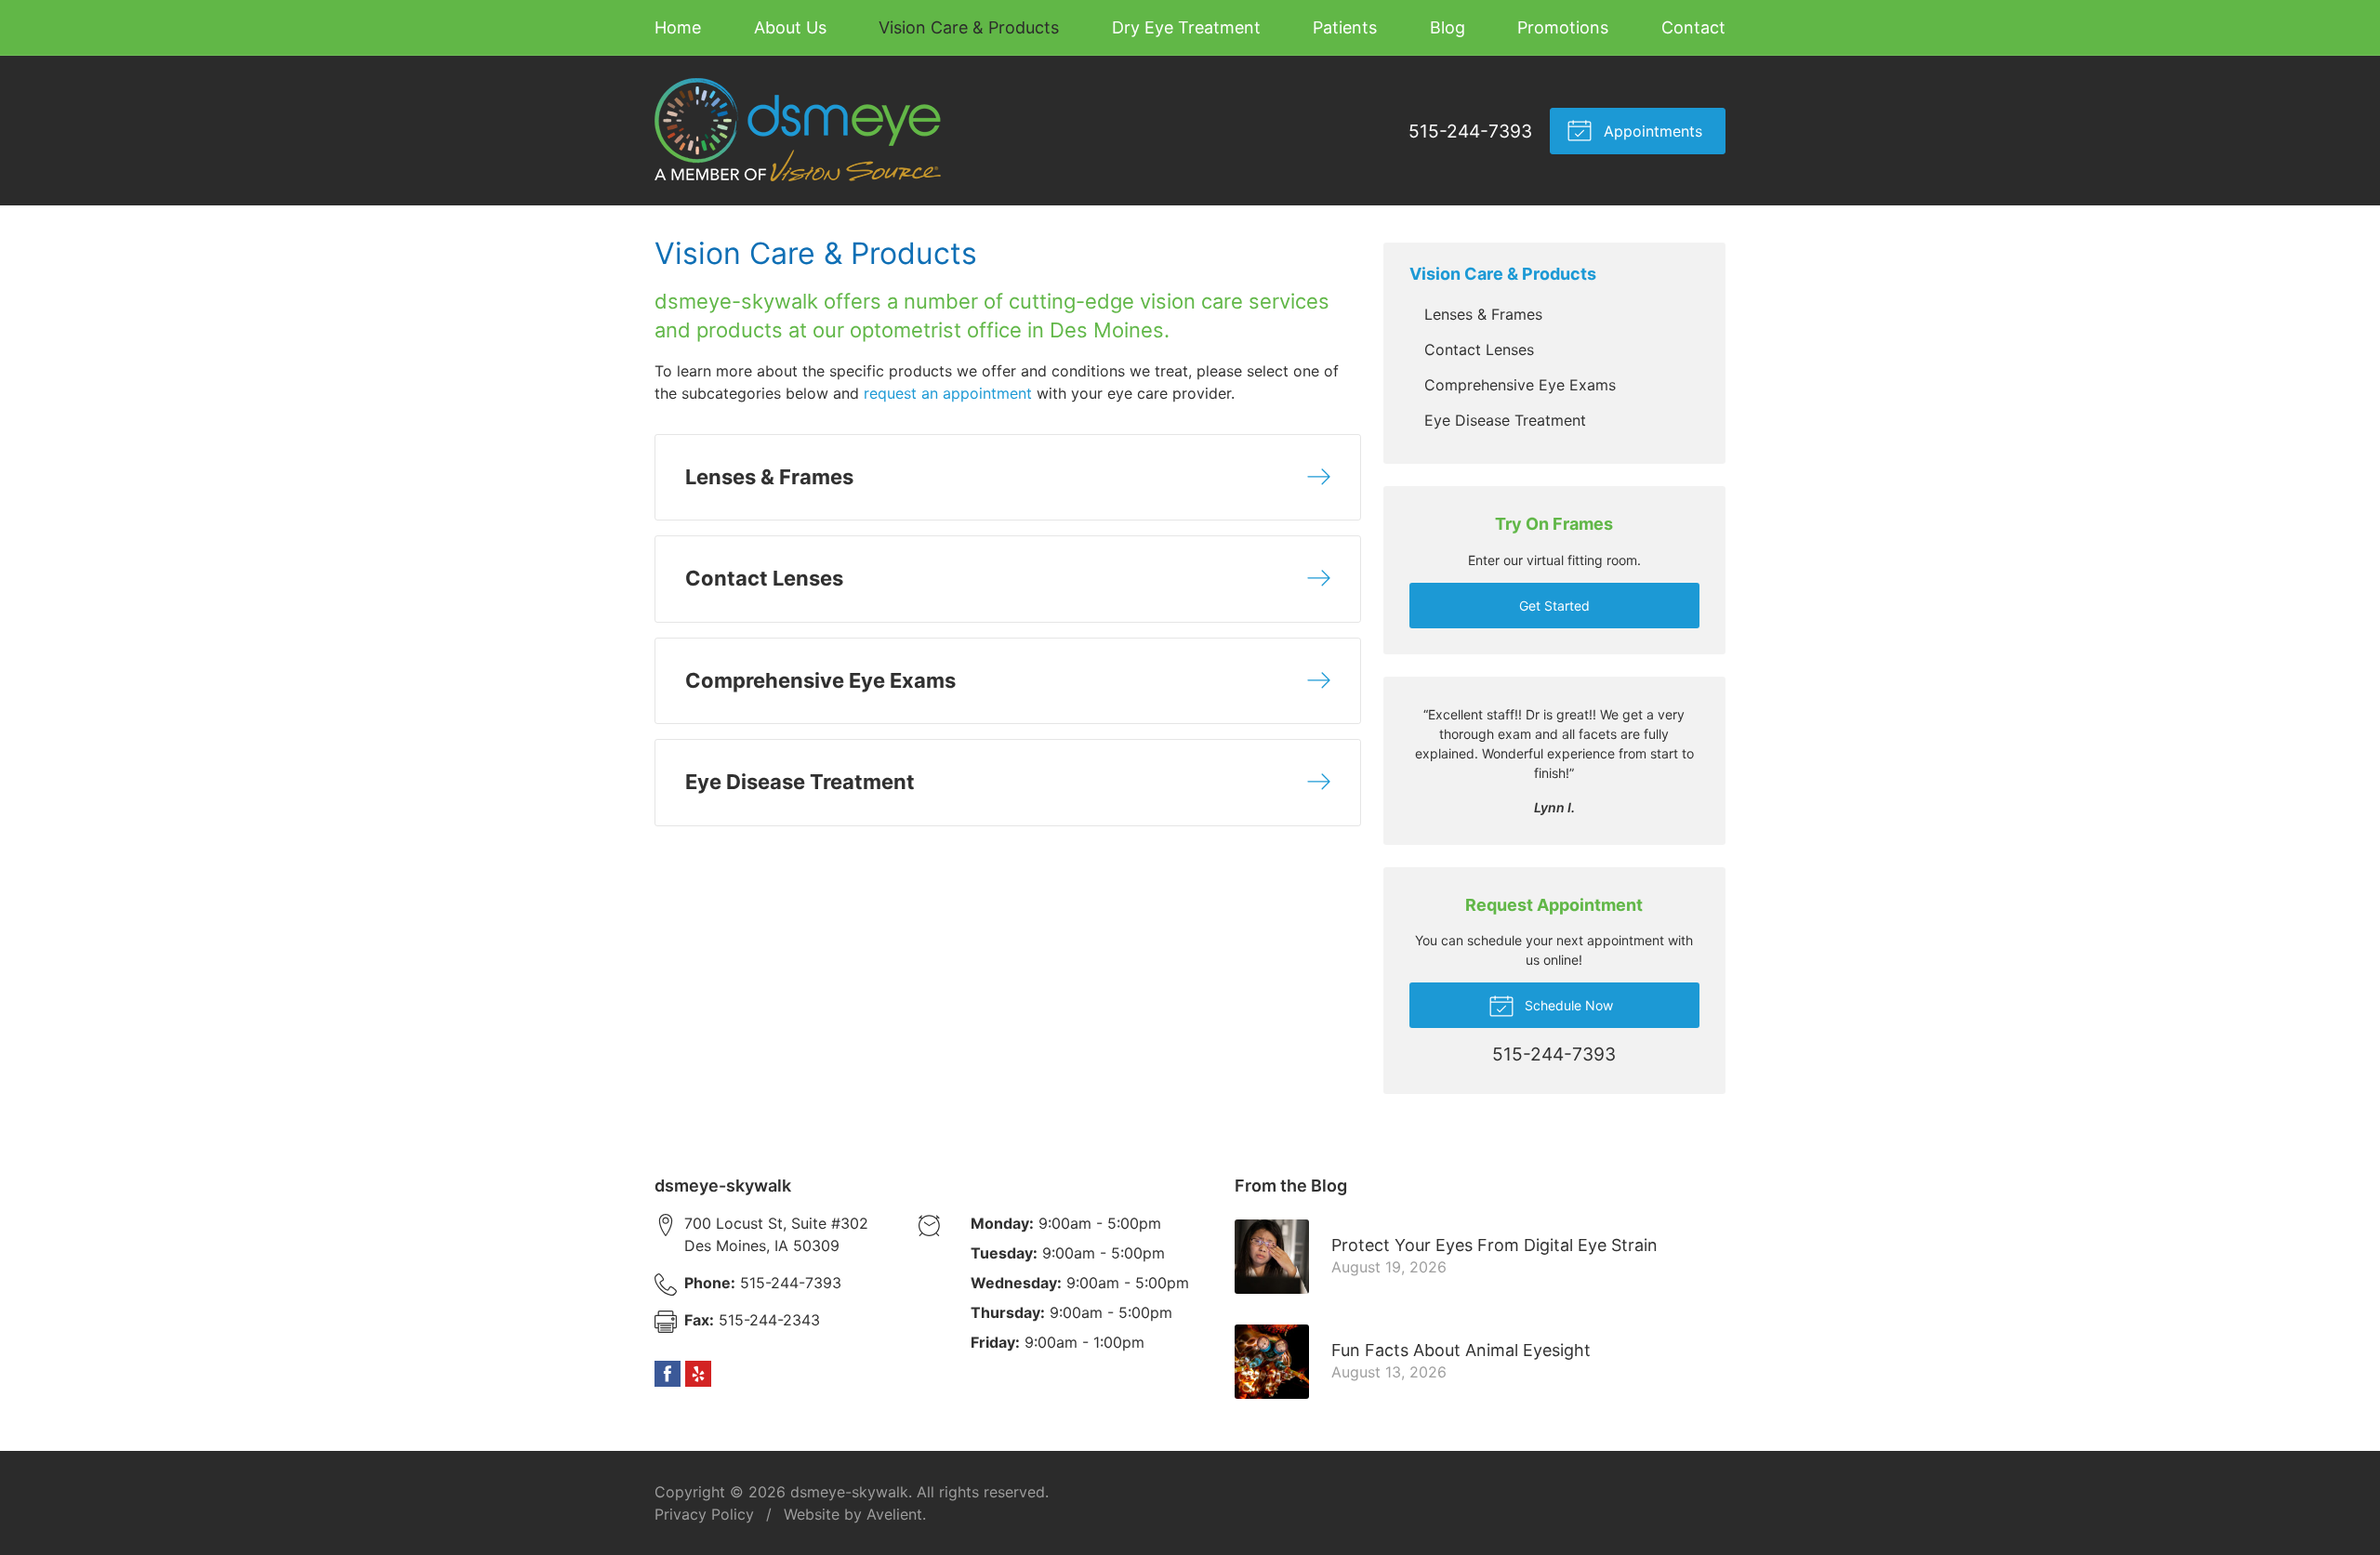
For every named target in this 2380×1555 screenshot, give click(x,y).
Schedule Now (1567, 1005)
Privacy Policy (704, 1514)
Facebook (668, 1374)
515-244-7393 (1470, 131)
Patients (1345, 27)
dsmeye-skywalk (849, 1492)
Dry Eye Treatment (1186, 27)
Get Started (1554, 606)
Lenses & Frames (1483, 314)
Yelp (698, 1374)
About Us (790, 27)
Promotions (1563, 27)
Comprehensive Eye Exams (1520, 385)
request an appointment (948, 393)
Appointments (1651, 131)
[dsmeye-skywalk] (798, 131)
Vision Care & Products (969, 27)
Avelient (894, 1514)
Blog (1448, 27)
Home (678, 27)
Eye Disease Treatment (1505, 420)
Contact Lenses (1479, 349)
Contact (1693, 27)
